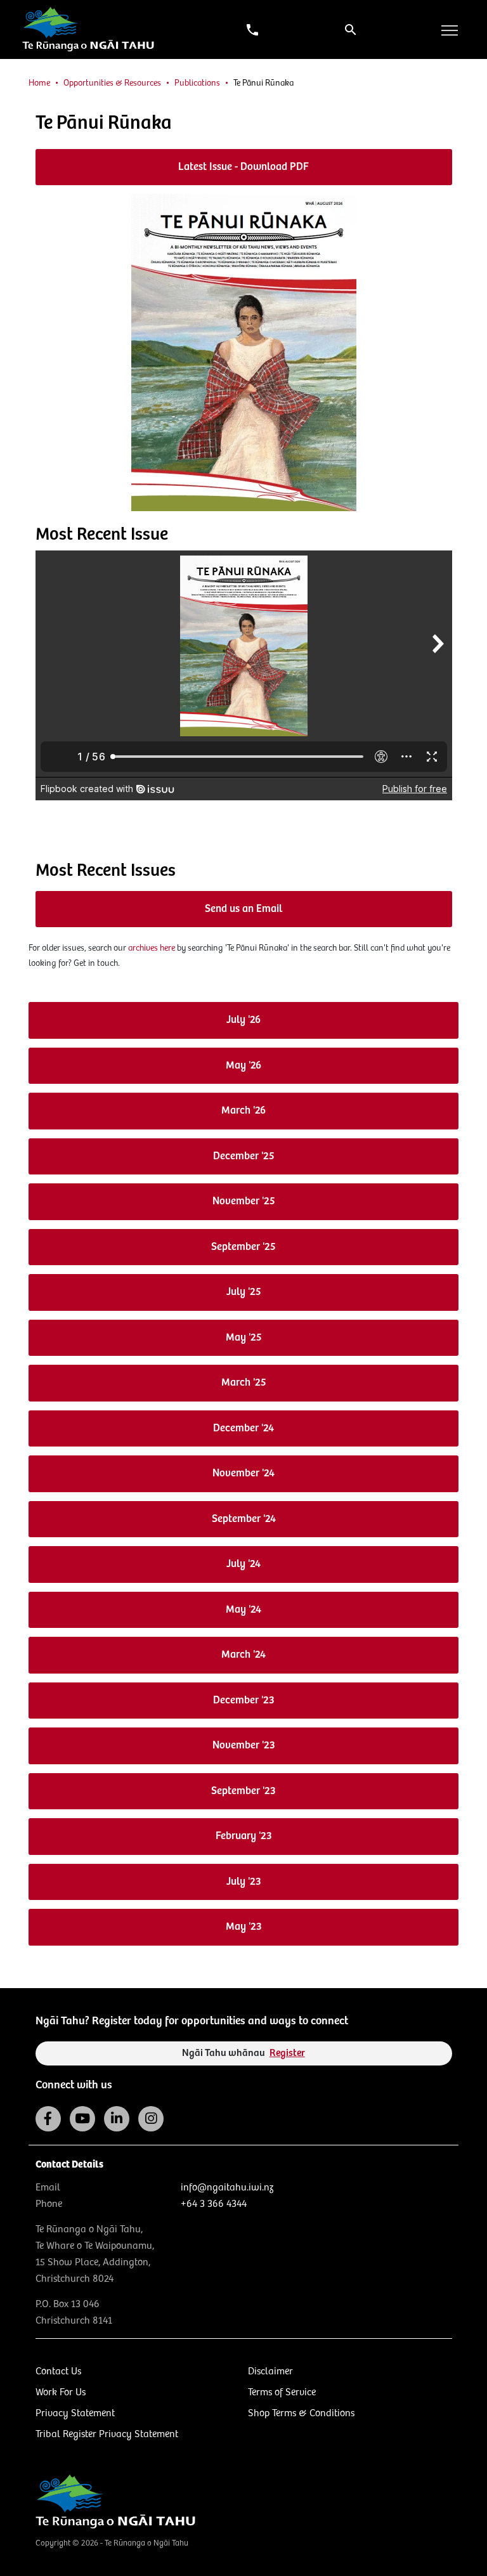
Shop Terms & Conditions (301, 2413)
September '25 (243, 1247)
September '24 (244, 1519)
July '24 (243, 1564)
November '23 (244, 1746)
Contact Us (58, 2371)
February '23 (244, 1836)
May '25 (244, 1338)
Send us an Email (243, 909)
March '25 (244, 1383)
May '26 (243, 1066)
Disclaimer (270, 2371)
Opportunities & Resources (112, 83)
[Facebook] (48, 2119)
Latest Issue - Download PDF (243, 167)
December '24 (243, 1428)
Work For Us (61, 2392)
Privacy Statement (75, 2413)
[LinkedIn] (117, 2119)
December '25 (244, 1156)
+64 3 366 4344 (214, 2204)
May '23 (244, 1927)
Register (287, 2053)
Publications (197, 83)
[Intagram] (151, 2119)
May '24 (243, 1610)
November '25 (244, 1201)
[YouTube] (82, 2119)
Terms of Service (282, 2392)
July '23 (244, 1882)
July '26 (243, 1020)
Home (39, 83)
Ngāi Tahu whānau (243, 2053)
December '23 (244, 1701)
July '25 (244, 1292)
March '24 (243, 1655)
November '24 (243, 1473)
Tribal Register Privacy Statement (107, 2434)
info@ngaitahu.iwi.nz (227, 2188)
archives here (152, 948)
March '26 (243, 1111)
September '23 (243, 1791)
